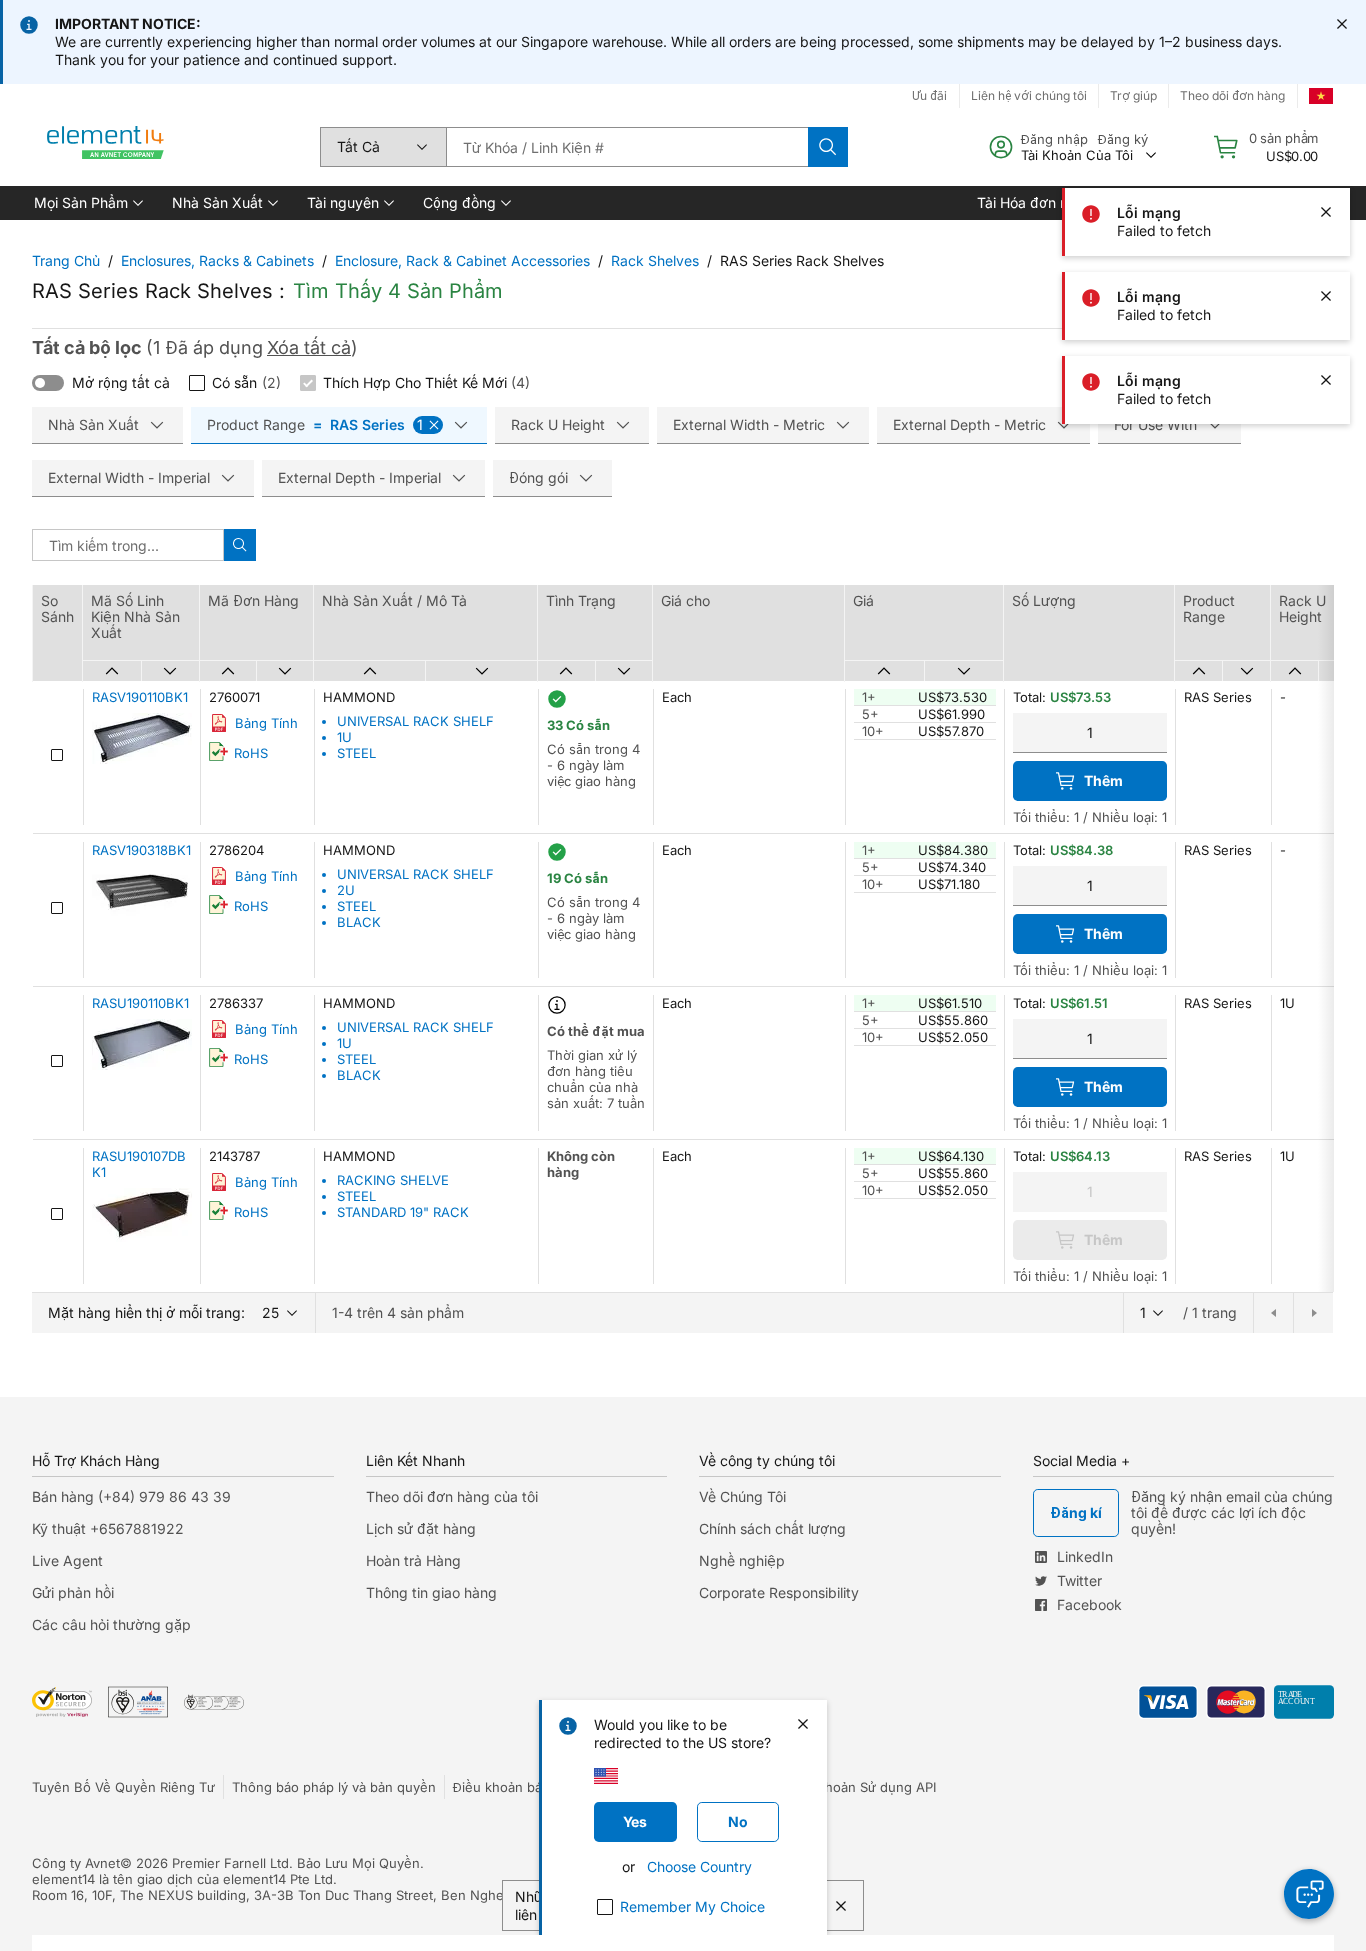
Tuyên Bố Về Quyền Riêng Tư (123, 1787)
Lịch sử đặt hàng (421, 1528)
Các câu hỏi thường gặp (111, 1624)
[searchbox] (627, 147)
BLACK (359, 922)
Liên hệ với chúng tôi (1029, 95)
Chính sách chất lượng (772, 1528)
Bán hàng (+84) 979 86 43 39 (131, 1496)
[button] (87, 203)
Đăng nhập (1054, 139)
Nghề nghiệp (742, 1560)
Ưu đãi (929, 95)
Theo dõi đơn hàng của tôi (452, 1496)
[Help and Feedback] (1309, 1894)
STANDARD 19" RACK (403, 1212)
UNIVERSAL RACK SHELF (415, 721)
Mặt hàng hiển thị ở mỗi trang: (146, 1312)
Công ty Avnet (76, 1863)
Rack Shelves (655, 260)
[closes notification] (1342, 24)
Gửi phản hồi (73, 1592)
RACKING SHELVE (393, 1180)
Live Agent (67, 1560)
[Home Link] (106, 147)
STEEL (356, 753)
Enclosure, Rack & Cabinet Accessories (462, 260)
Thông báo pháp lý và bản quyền (334, 1787)
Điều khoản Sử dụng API (861, 1787)
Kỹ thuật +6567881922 (108, 1528)
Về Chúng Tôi (742, 1496)
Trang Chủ (66, 260)
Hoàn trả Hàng (413, 1560)
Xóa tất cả (309, 347)
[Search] (828, 147)
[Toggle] (48, 383)
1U (344, 737)
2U (346, 890)
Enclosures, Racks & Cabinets (217, 260)
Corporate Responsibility (779, 1592)
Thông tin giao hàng (431, 1592)
